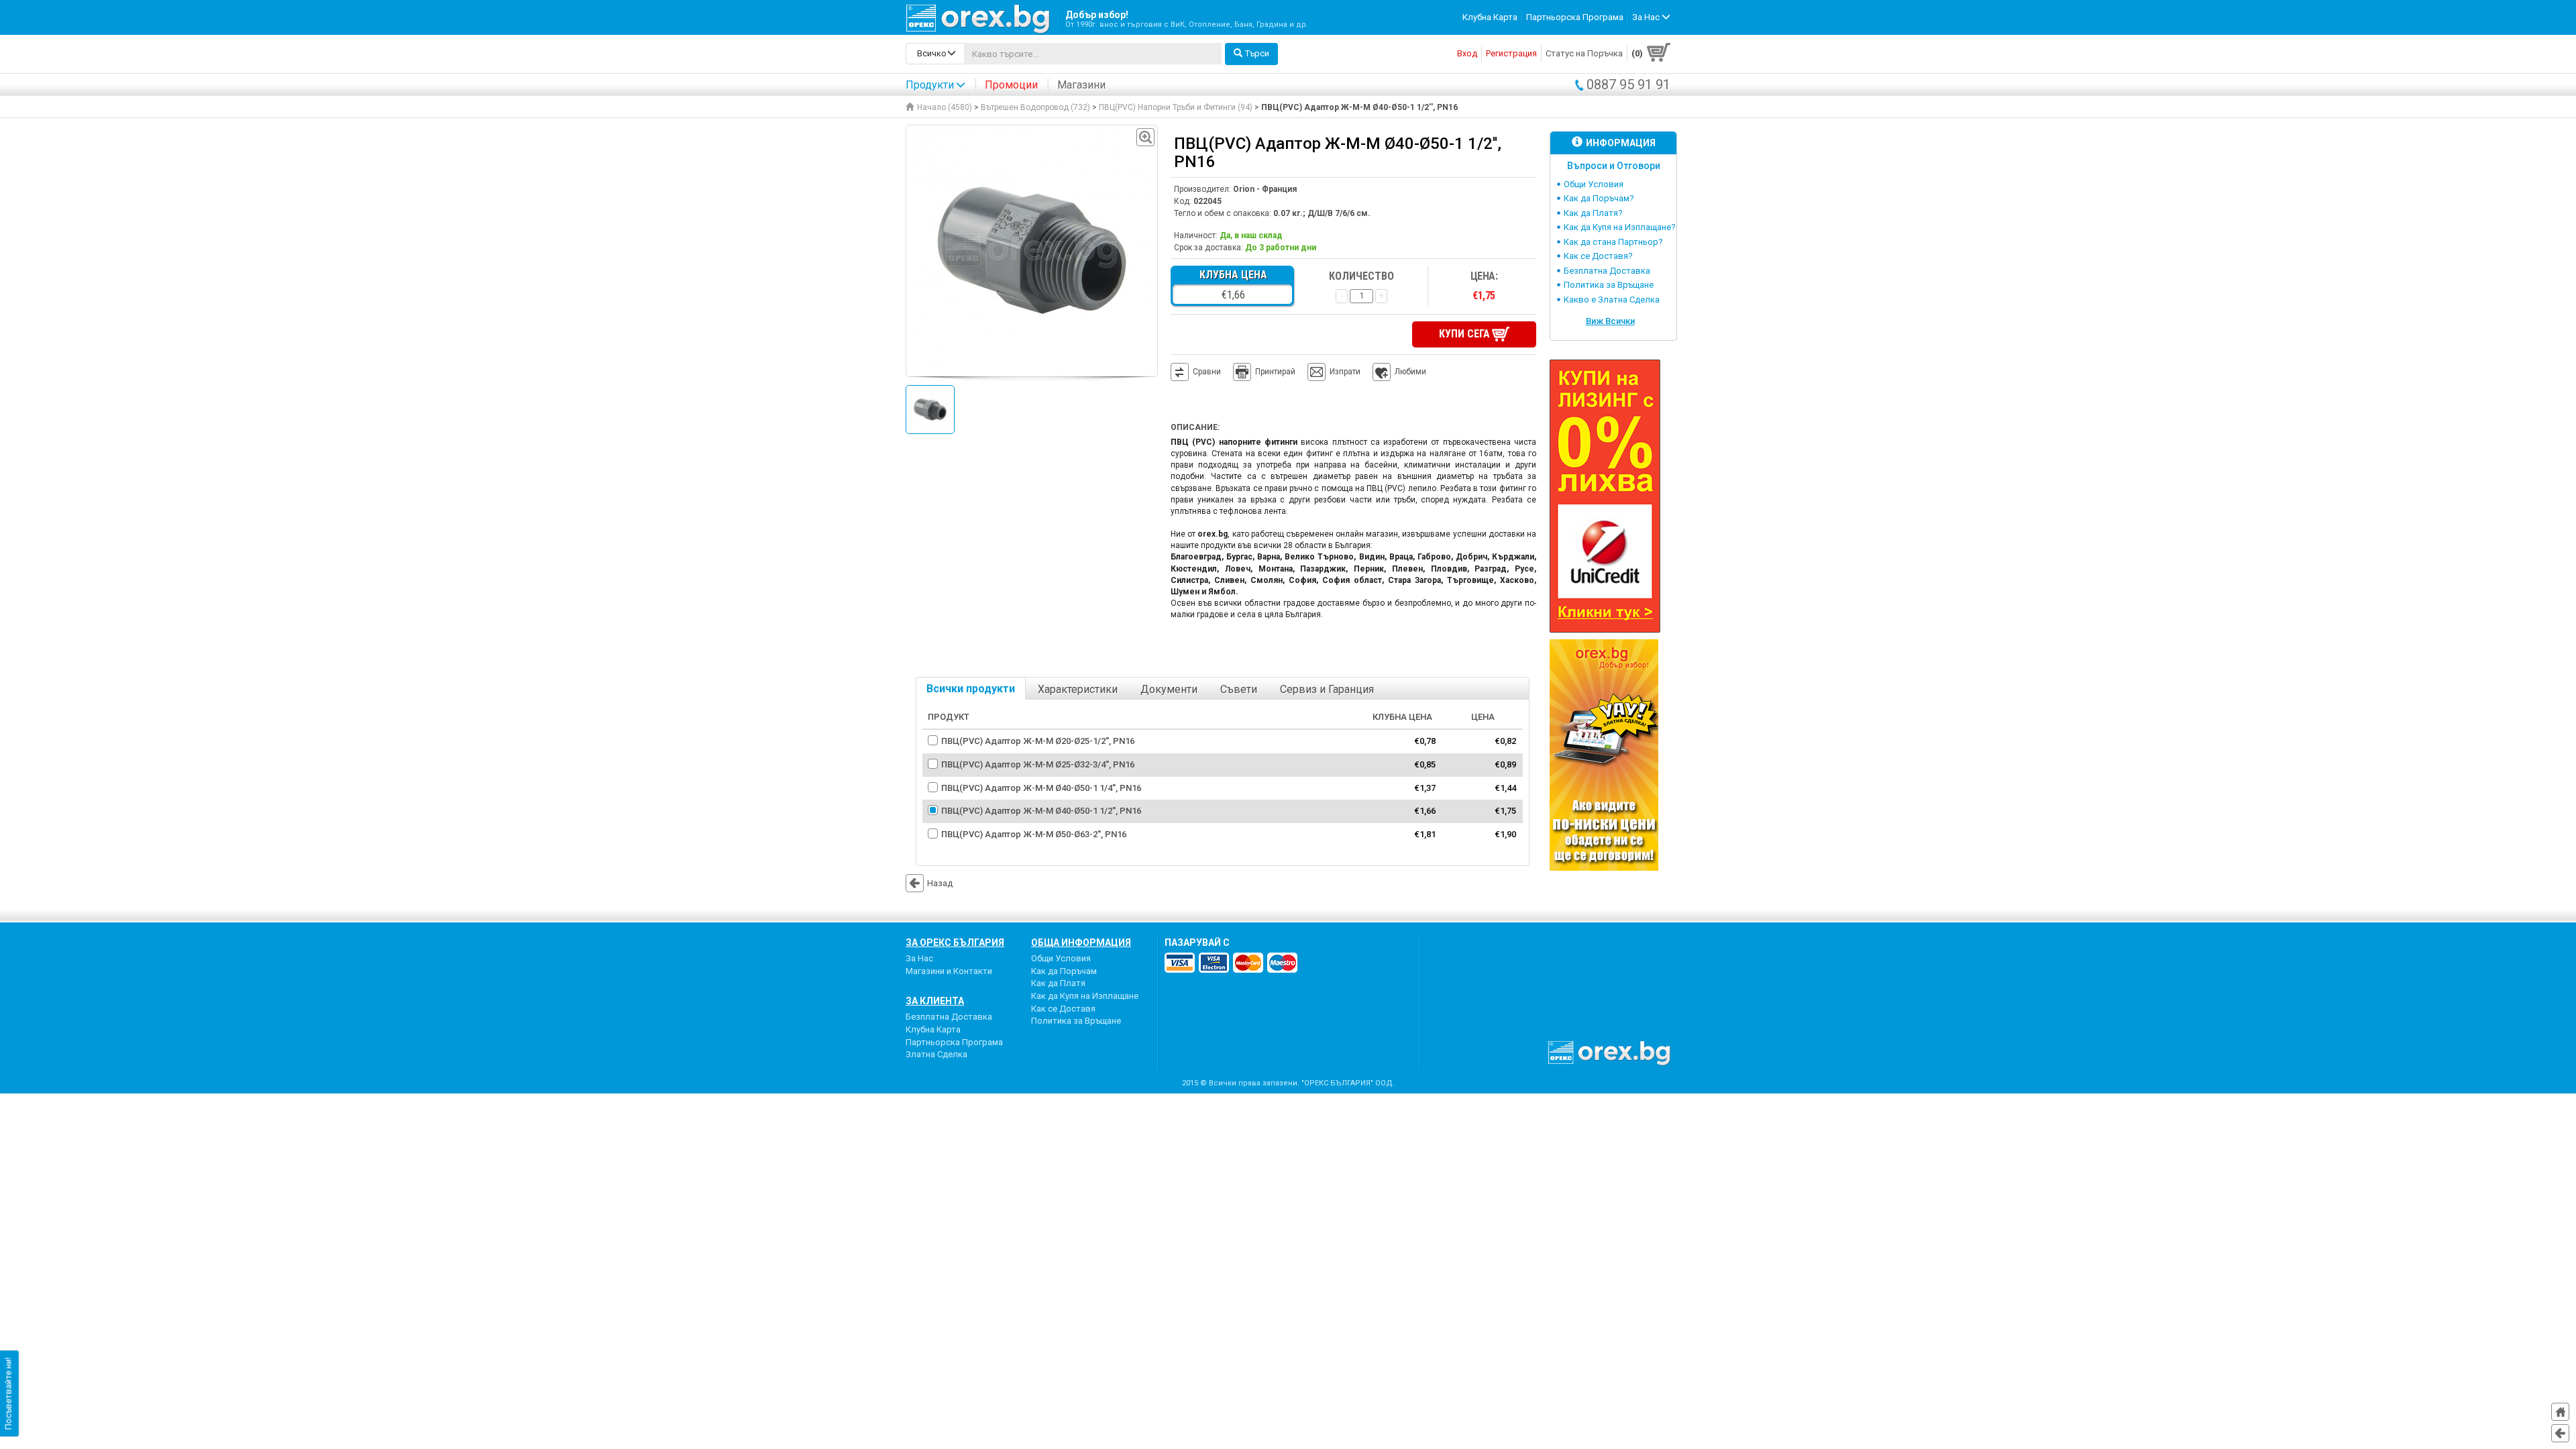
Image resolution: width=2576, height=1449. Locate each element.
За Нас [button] (1647, 17)
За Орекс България (955, 943)
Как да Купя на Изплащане (1085, 996)
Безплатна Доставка (1607, 271)
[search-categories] (935, 54)
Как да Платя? (1593, 213)
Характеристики (1078, 689)
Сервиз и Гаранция (1327, 689)
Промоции (1011, 85)
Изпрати (1345, 372)
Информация (1621, 143)
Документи (1169, 689)
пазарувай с (1197, 943)
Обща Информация (1081, 943)
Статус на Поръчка (1584, 53)
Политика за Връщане (1609, 285)
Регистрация (1511, 53)
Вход (1467, 53)
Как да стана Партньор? (1613, 242)
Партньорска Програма (1575, 17)
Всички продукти (971, 689)
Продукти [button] (930, 85)
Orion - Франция (1265, 189)
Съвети (1239, 689)
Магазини (1081, 85)
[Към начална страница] (2560, 1412)
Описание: (1195, 427)
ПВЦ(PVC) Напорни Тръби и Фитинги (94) (1176, 107)
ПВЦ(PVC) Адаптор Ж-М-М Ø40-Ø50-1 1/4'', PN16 (1041, 788)
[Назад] (2560, 1433)
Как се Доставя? (1598, 256)
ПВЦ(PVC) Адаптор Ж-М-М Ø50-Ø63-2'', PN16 (1034, 834)
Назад (940, 883)
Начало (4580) (945, 107)
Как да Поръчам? (1599, 198)
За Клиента (935, 1001)
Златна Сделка (936, 1054)
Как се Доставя (1063, 1009)
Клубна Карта (1490, 17)
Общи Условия (1594, 184)
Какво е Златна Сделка (1612, 300)
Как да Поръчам (1064, 971)
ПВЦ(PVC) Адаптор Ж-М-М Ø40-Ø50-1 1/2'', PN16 (1041, 811)
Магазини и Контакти (949, 971)
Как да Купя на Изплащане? (1620, 227)
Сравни (1207, 372)
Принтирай (1275, 372)
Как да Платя (1058, 983)
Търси (1257, 53)
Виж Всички (1610, 321)
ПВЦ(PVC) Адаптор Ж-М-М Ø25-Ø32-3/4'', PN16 (1038, 764)
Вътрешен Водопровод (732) (1035, 107)
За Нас (919, 958)
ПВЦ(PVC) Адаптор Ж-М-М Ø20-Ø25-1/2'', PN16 (1038, 741)
